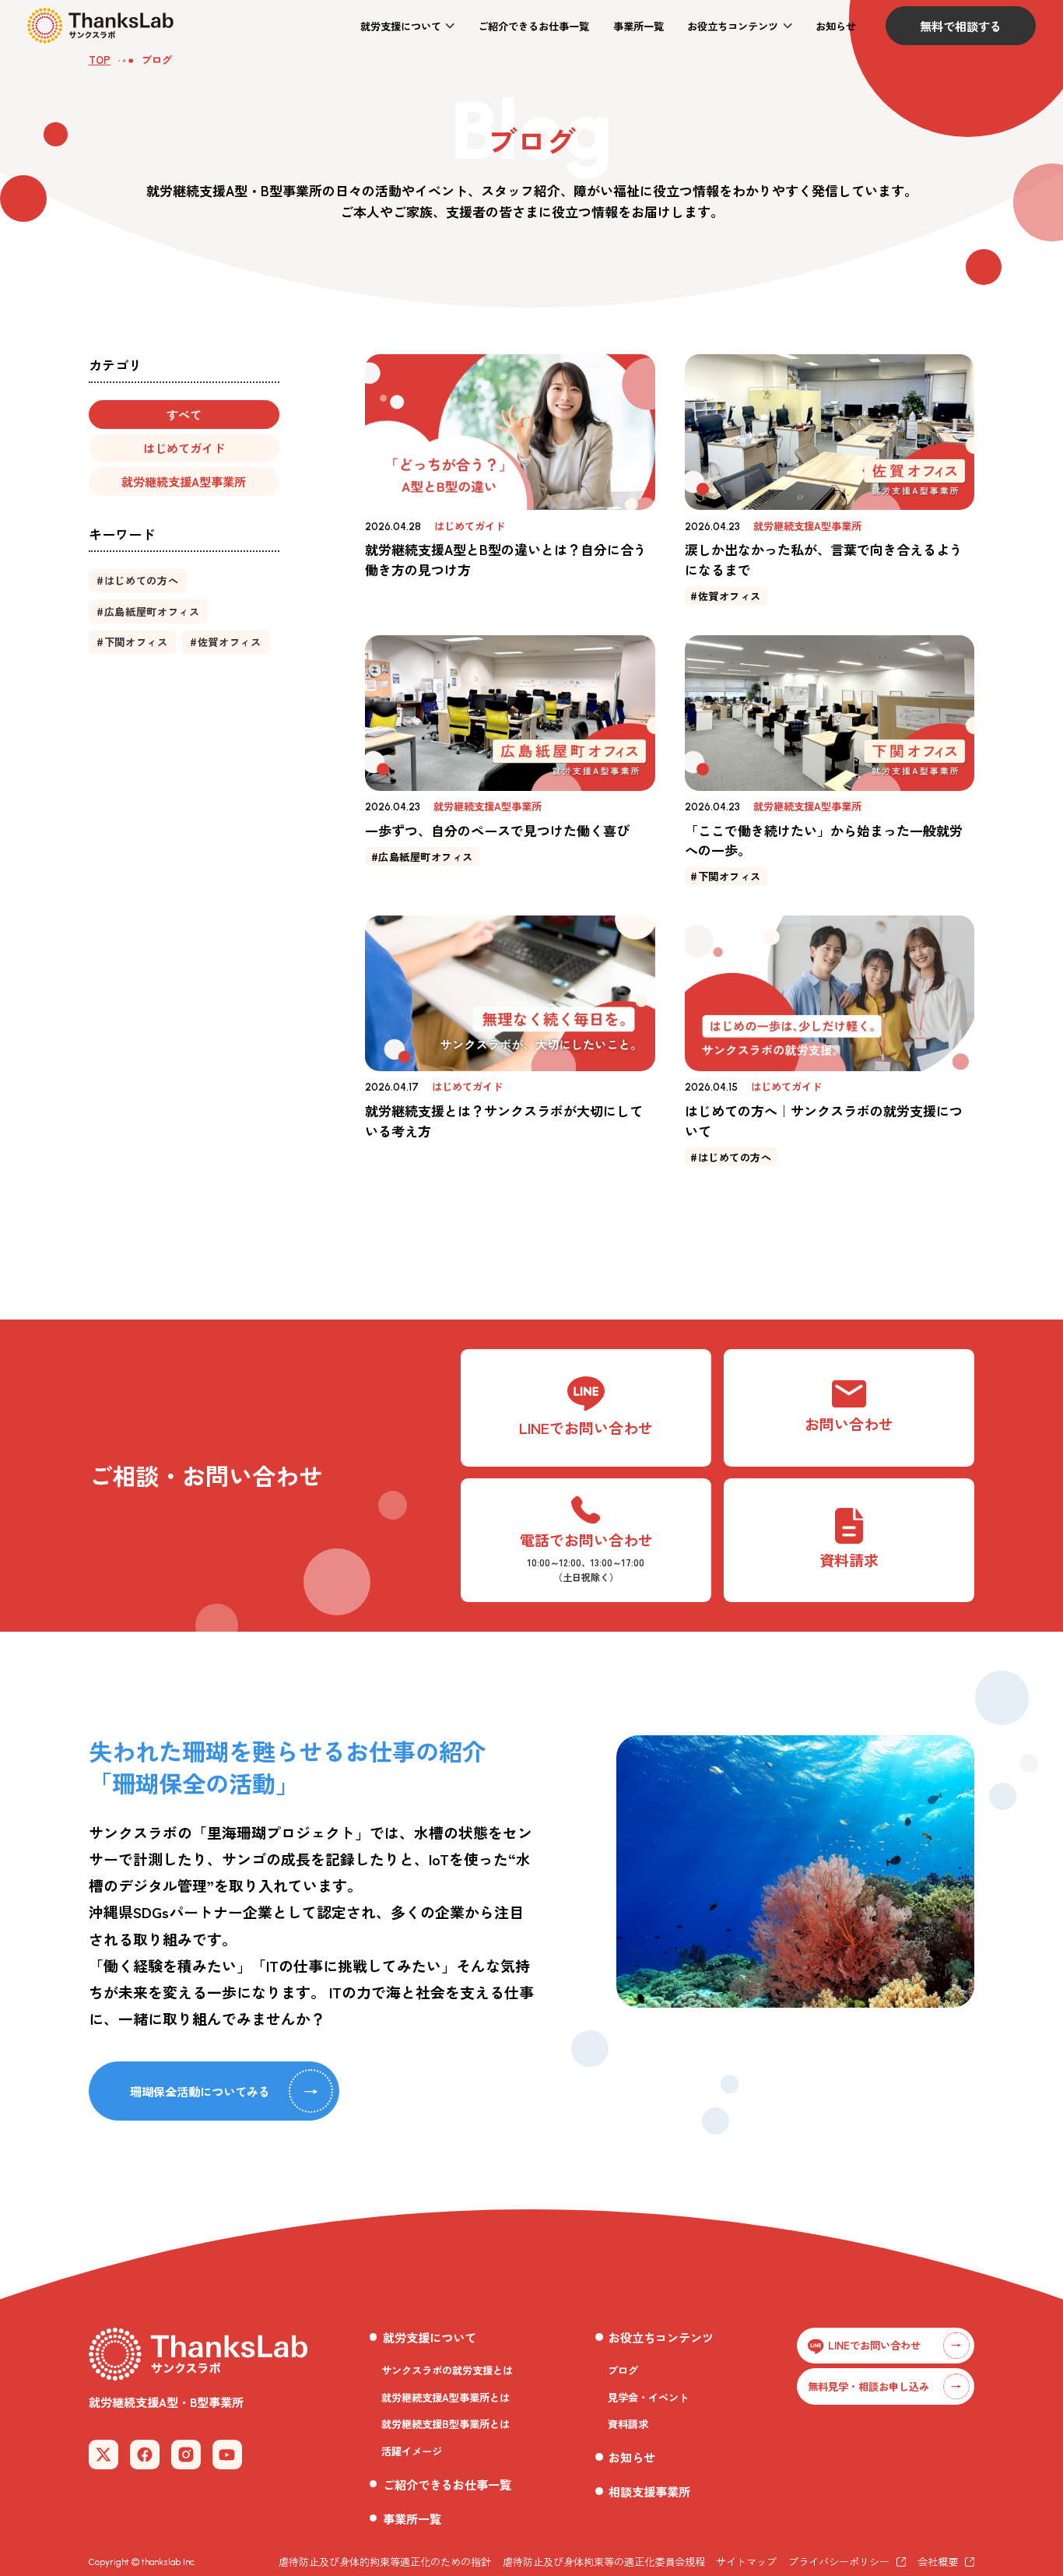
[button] (407, 26)
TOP (100, 60)
